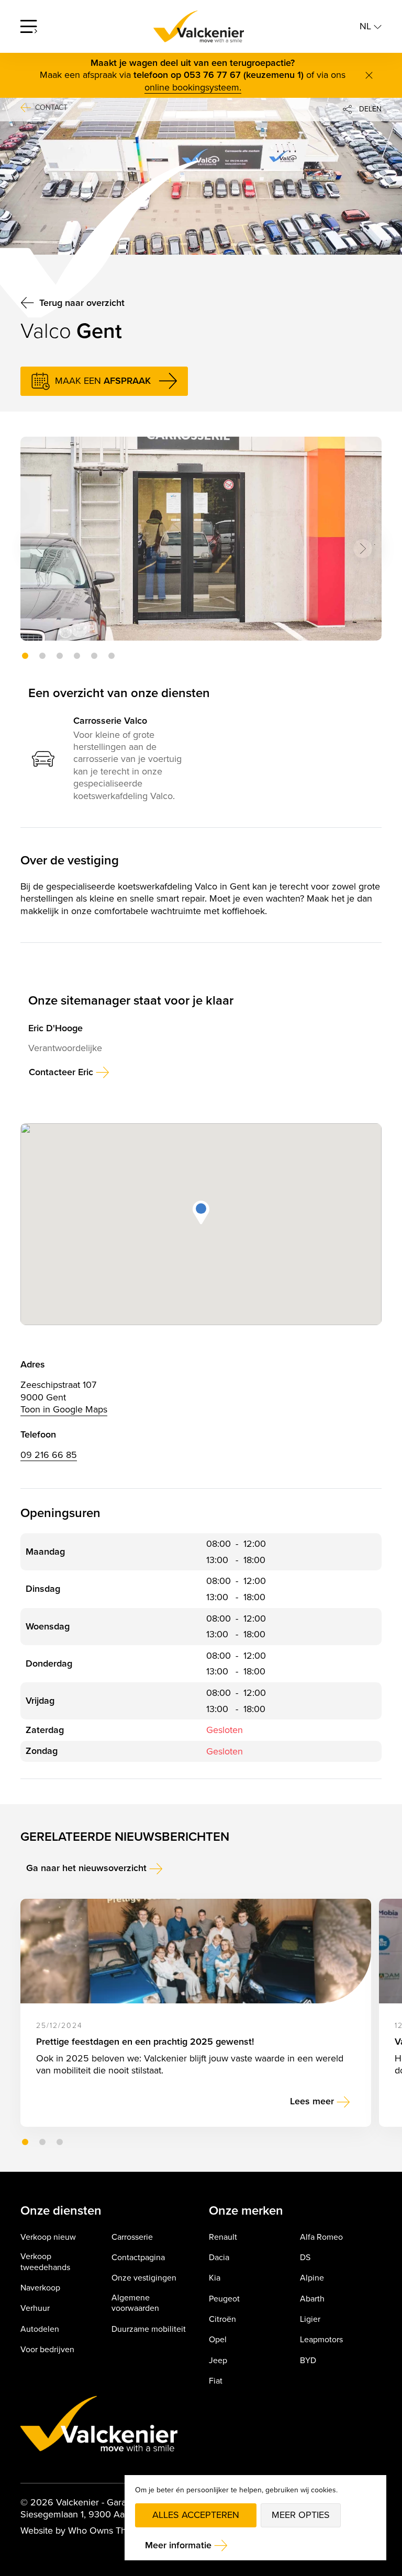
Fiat (216, 2381)
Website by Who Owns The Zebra (89, 2531)
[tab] (25, 656)
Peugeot (224, 2299)
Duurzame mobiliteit (149, 2329)
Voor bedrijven (47, 2350)
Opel (218, 2340)
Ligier (310, 2319)
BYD (308, 2361)
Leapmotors (321, 2340)
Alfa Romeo (321, 2237)
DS (305, 2258)
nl (367, 26)
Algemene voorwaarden (135, 2304)
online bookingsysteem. (193, 88)
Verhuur (35, 2309)
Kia (215, 2278)
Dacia (219, 2258)
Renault (223, 2237)
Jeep (218, 2361)
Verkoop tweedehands (45, 2262)
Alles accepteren (196, 2515)
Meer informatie (178, 2545)
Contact (51, 108)
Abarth (312, 2299)
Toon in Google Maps (64, 1410)
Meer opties (301, 2515)
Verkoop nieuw (48, 2237)
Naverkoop (40, 2288)
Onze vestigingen (144, 2278)
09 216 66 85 (49, 1455)
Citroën (222, 2319)
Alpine (312, 2278)
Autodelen (40, 2329)
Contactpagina (138, 2258)
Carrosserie (132, 2237)
